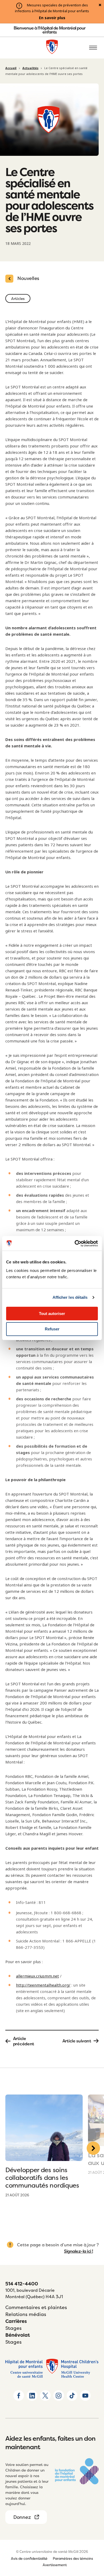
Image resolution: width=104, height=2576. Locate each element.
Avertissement (55, 2565)
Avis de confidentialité (29, 2558)
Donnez (22, 2517)
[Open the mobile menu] (93, 48)
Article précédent (24, 2041)
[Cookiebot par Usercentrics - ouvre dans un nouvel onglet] (75, 1243)
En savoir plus (52, 18)
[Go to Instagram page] (59, 2395)
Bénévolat (18, 2335)
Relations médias (26, 2314)
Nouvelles (28, 278)
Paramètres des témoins (73, 2558)
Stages (13, 2328)
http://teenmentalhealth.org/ (43, 1985)
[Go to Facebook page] (19, 2395)
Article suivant (77, 2041)
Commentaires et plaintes (36, 2307)
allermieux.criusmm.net (37, 1976)
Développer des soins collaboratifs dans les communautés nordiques (42, 2178)
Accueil (11, 68)
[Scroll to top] (93, 2541)
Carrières (16, 2321)
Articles (18, 298)
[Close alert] (100, 5)
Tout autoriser (52, 1314)
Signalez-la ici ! (79, 2251)
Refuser (52, 1329)
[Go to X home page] (45, 2395)
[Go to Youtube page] (85, 2395)
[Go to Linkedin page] (32, 2395)
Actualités (30, 68)
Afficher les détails (70, 1297)
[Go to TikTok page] (72, 2395)
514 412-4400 (22, 2284)
